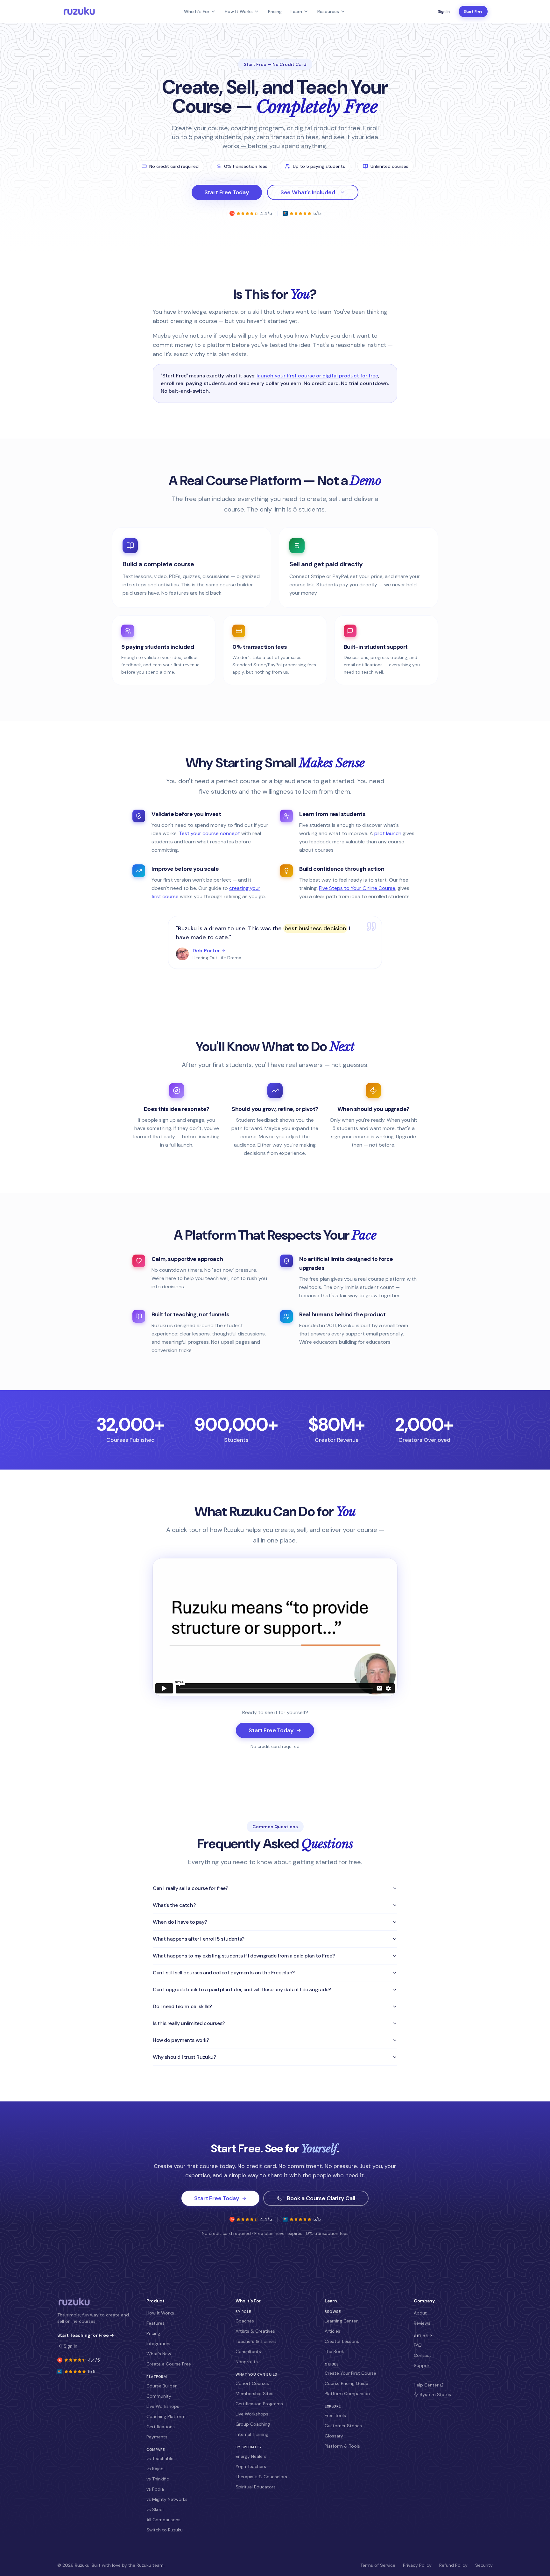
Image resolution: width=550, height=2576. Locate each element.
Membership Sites (254, 2394)
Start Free (473, 11)
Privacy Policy (417, 2565)
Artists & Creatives (255, 2331)
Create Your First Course (350, 2373)
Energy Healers (251, 2456)
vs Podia (155, 2489)
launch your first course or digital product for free (317, 376)
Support (423, 2365)
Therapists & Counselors (261, 2477)
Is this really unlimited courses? (189, 2023)
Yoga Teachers (251, 2466)
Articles (332, 2331)
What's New (159, 2354)
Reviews (422, 2323)
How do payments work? (181, 2040)
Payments (157, 2437)
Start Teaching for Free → (86, 2335)
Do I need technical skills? (182, 2006)
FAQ (418, 2345)
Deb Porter (206, 951)
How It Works (239, 11)
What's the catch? (174, 1905)
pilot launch (388, 833)
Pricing (275, 11)
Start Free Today (227, 192)
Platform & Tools (342, 2446)
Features (155, 2323)
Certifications (161, 2427)
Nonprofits (247, 2362)
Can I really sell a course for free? (190, 1888)
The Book (334, 2351)
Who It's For (197, 11)
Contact (423, 2355)
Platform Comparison (347, 2394)
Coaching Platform (166, 2416)
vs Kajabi (155, 2469)
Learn (296, 11)
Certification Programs (259, 2404)
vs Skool (155, 2509)
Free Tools (335, 2415)
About (420, 2313)
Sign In (444, 11)
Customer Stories (343, 2426)
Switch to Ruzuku (165, 2530)
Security (484, 2565)
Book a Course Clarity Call (321, 2198)
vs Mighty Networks (167, 2499)
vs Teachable (160, 2458)
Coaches (245, 2321)
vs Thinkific (158, 2479)
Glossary (334, 2436)
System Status (435, 2394)
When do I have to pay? (180, 1922)
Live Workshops (163, 2406)
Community (159, 2396)
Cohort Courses (252, 2383)
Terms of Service (378, 2565)
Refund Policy (453, 2565)
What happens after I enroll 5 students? (198, 1939)
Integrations (159, 2343)
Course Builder (162, 2386)
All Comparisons (163, 2520)
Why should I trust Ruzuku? (184, 2057)
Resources (328, 11)
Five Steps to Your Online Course (357, 888)
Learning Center (341, 2321)
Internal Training (252, 2434)
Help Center (426, 2385)
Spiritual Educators (256, 2487)
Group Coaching (253, 2424)
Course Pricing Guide (346, 2383)
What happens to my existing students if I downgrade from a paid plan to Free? (244, 1956)
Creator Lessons (342, 2341)
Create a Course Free (169, 2364)
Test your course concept (209, 833)
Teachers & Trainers (256, 2341)
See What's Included (308, 192)
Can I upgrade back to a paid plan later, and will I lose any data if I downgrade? (242, 1989)
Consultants (248, 2351)
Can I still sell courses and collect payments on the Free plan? (224, 1973)
